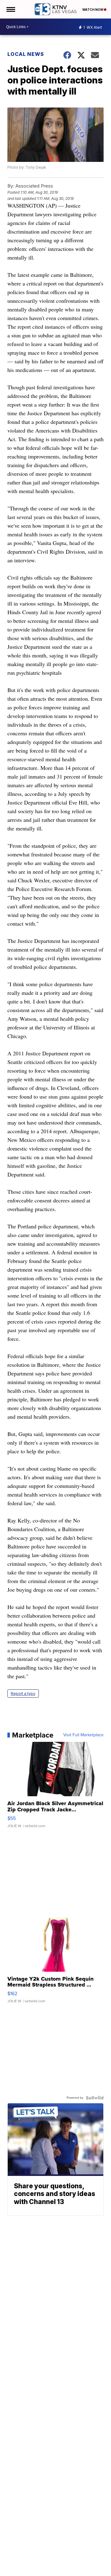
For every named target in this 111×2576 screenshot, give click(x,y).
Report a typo (23, 1693)
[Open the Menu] (10, 9)
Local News (26, 54)
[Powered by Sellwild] (95, 2098)
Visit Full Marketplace (83, 1735)
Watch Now (93, 10)
